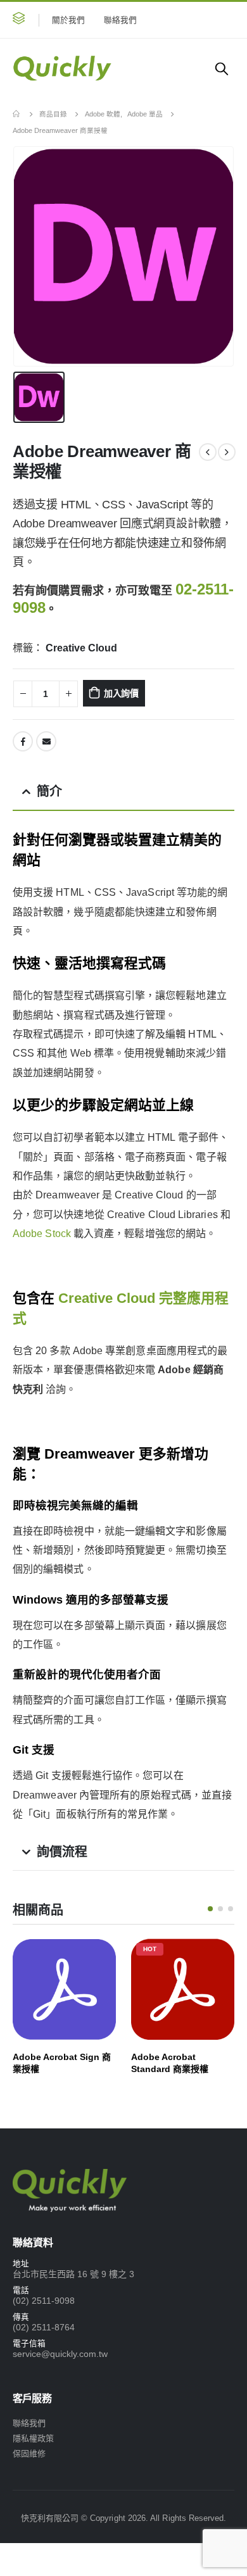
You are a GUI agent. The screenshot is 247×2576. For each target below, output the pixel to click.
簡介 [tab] (49, 791)
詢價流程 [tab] (62, 1852)
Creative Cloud (81, 648)
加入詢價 (121, 693)
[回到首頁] (17, 114)
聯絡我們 (120, 20)
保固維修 (29, 2453)
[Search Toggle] (222, 68)
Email (46, 741)
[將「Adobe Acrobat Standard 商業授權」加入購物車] (213, 1959)
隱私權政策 (33, 2438)
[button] (19, 20)
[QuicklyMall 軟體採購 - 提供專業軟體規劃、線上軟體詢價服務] (62, 68)
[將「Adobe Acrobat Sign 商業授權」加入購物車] (95, 1959)
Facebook (23, 741)
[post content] (64, 1989)
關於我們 (68, 20)
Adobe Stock (42, 1234)
